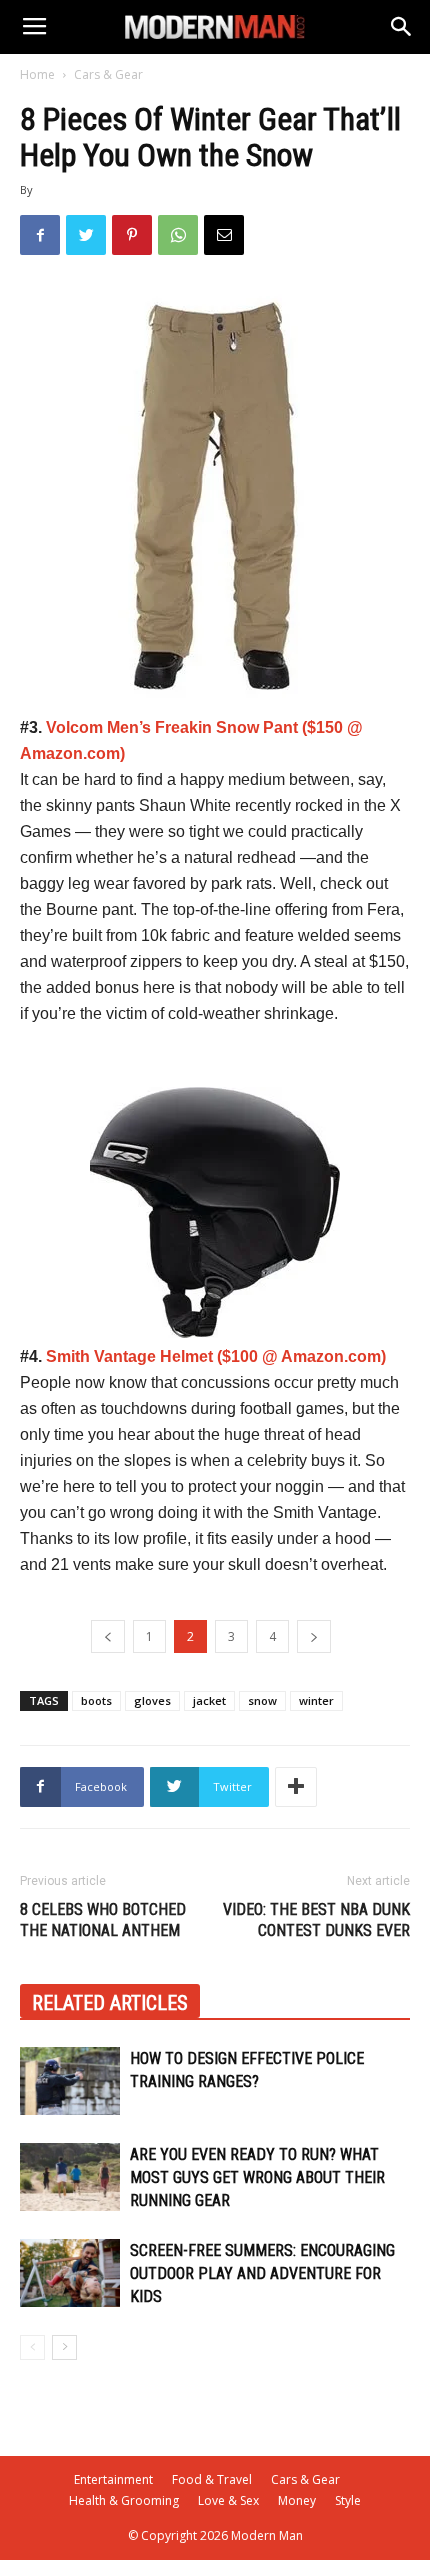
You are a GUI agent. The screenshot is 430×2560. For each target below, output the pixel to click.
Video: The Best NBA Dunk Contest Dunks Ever (316, 1920)
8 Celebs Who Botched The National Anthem (103, 1920)
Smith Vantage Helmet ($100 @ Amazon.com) (216, 1356)
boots (96, 1700)
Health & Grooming (124, 2500)
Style (348, 2500)
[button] (402, 27)
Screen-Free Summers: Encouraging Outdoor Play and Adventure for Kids (262, 2273)
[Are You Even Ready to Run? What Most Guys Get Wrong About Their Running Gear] (70, 2177)
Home (37, 74)
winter (316, 1700)
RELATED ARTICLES (110, 2003)
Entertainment (113, 2479)
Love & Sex (228, 2500)
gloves (152, 1700)
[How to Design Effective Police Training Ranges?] (70, 2081)
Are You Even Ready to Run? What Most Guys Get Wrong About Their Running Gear (257, 2177)
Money (297, 2500)
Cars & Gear (108, 74)
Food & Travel (212, 2479)
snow (262, 1700)
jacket (209, 1700)
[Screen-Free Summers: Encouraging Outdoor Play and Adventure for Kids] (70, 2273)
